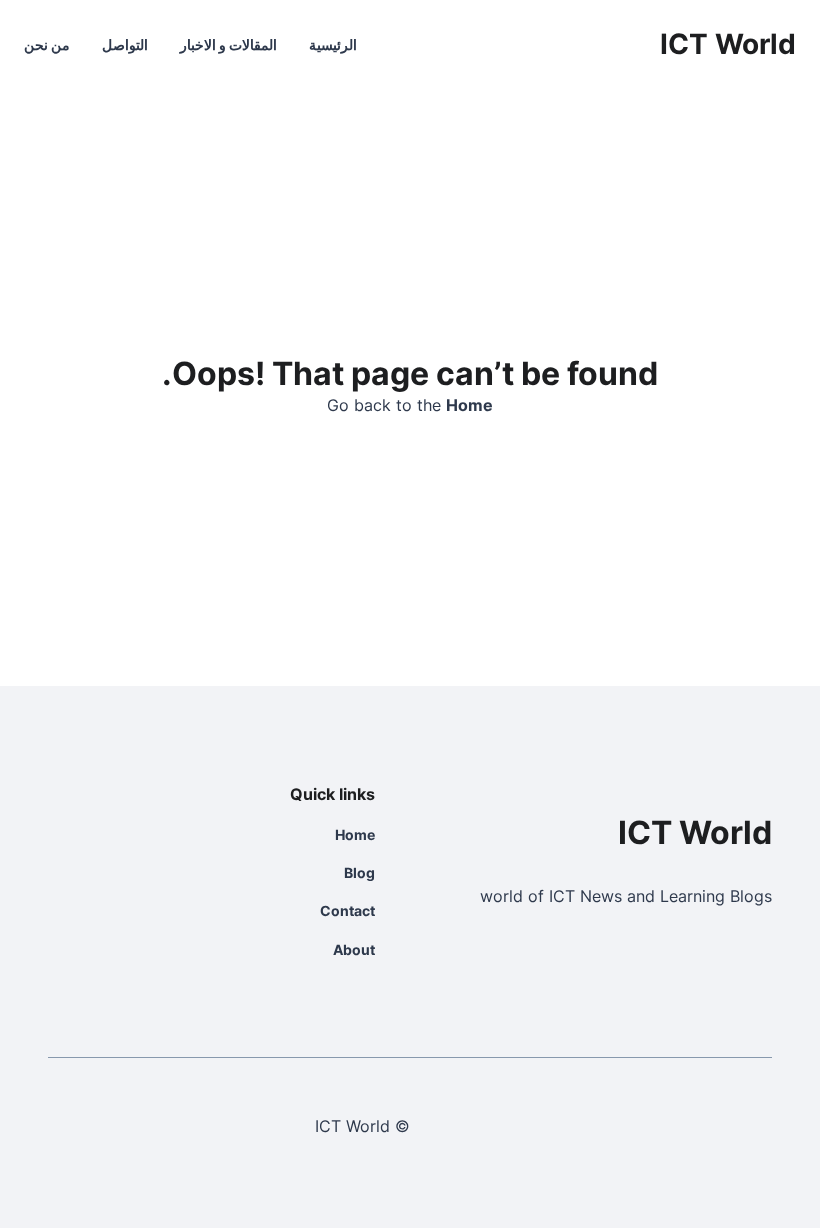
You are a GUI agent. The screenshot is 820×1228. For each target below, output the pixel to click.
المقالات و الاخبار (228, 44)
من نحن (47, 44)
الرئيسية (333, 44)
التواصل (125, 44)
